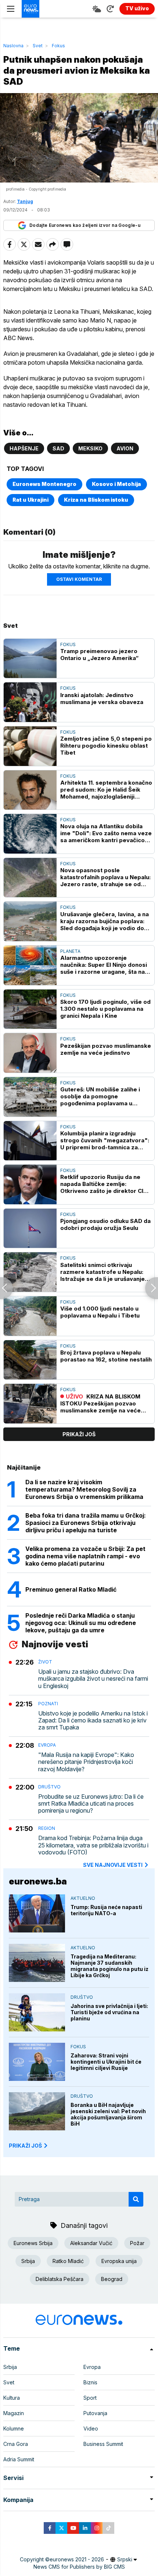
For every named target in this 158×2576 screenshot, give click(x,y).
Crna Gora (16, 2444)
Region (47, 1828)
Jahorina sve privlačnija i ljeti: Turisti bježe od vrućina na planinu (109, 2012)
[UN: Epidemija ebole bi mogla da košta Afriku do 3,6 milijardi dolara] (152, 1288)
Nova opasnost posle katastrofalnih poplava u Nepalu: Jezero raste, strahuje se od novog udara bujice (105, 877)
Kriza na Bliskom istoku (96, 500)
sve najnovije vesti (113, 1865)
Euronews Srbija (33, 2243)
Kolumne (14, 2428)
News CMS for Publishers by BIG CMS (79, 2567)
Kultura (12, 2398)
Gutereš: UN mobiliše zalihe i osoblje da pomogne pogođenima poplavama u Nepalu (100, 1096)
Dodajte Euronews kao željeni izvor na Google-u (85, 225)
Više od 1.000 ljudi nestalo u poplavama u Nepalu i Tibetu (100, 1312)
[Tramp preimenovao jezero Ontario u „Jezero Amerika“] (30, 659)
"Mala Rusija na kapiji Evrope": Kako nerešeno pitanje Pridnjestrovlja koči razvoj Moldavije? (86, 1762)
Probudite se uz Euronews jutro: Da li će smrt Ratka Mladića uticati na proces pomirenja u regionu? (91, 1804)
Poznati (48, 1704)
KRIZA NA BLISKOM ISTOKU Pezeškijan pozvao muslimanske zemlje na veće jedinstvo (100, 1403)
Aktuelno (83, 1898)
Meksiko (90, 448)
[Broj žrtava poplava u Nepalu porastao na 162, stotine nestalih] (30, 1360)
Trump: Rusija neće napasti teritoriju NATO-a (106, 1910)
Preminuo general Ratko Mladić (71, 1589)
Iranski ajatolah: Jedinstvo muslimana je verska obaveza (102, 699)
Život (45, 1662)
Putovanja (95, 2413)
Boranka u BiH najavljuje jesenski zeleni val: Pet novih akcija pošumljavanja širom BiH (108, 2114)
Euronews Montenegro (44, 484)
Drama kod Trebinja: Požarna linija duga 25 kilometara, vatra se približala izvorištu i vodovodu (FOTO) (93, 1845)
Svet (38, 46)
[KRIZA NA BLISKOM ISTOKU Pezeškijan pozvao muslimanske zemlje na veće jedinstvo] (30, 1404)
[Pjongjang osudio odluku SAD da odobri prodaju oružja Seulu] (30, 1228)
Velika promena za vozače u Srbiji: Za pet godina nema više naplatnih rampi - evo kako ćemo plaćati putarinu (85, 1556)
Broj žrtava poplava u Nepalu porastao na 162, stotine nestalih (106, 1356)
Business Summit (103, 2444)
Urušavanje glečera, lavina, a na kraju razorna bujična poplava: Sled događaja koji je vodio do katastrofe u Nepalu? (105, 921)
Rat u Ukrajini (30, 500)
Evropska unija (119, 2261)
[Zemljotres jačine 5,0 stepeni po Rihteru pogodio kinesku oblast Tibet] (30, 746)
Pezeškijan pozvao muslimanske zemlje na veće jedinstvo (106, 1049)
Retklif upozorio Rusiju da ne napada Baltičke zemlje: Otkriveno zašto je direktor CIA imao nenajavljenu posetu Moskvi (104, 1184)
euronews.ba (38, 1881)
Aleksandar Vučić (91, 2243)
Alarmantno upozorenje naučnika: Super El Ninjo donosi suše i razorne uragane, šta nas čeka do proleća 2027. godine (104, 965)
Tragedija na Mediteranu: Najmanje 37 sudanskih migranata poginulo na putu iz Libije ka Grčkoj (109, 1966)
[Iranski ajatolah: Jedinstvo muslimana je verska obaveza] (30, 702)
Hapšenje (24, 448)
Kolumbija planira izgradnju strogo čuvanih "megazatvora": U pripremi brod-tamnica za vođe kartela (105, 1140)
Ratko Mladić (68, 2261)
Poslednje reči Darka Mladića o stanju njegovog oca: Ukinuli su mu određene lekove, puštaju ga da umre (81, 1623)
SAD (58, 448)
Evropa (47, 1745)
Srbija (28, 2261)
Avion (125, 448)
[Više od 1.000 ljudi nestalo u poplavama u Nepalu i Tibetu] (30, 1316)
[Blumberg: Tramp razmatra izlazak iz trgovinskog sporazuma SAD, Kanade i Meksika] (6, 1288)
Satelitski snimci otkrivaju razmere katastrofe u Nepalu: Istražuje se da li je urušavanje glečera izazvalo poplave (103, 1272)
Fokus (58, 46)
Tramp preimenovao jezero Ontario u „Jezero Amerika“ (99, 655)
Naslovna (13, 46)
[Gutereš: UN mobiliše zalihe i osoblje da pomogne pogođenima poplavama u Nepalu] (30, 1097)
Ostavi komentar (79, 579)
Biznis (90, 2382)
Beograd (112, 2279)
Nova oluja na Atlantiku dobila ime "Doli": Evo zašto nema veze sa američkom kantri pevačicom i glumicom (106, 833)
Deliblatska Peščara (60, 2279)
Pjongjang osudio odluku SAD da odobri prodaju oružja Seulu (105, 1224)
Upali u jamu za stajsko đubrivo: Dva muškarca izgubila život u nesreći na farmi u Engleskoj (93, 1679)
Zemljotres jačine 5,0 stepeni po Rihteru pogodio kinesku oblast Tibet (106, 746)
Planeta (70, 951)
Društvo (49, 1787)
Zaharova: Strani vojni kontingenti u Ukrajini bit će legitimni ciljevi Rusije (106, 2062)
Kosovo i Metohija (116, 484)
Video (91, 2428)
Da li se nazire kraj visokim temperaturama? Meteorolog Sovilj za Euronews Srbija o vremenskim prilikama (84, 1489)
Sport (90, 2398)
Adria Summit (19, 2459)
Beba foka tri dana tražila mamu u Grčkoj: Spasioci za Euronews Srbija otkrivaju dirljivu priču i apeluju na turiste (86, 1523)
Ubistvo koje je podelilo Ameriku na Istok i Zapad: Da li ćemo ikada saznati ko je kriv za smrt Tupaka (93, 1720)
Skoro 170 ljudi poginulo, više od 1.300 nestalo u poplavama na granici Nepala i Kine (105, 1009)
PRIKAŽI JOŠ (25, 2146)
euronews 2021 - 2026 (77, 2559)
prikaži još (79, 1434)
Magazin (14, 2413)
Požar (137, 2243)
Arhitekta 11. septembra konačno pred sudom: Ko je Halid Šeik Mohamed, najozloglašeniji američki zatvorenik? (106, 790)
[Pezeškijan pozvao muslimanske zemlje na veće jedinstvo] (30, 1053)
